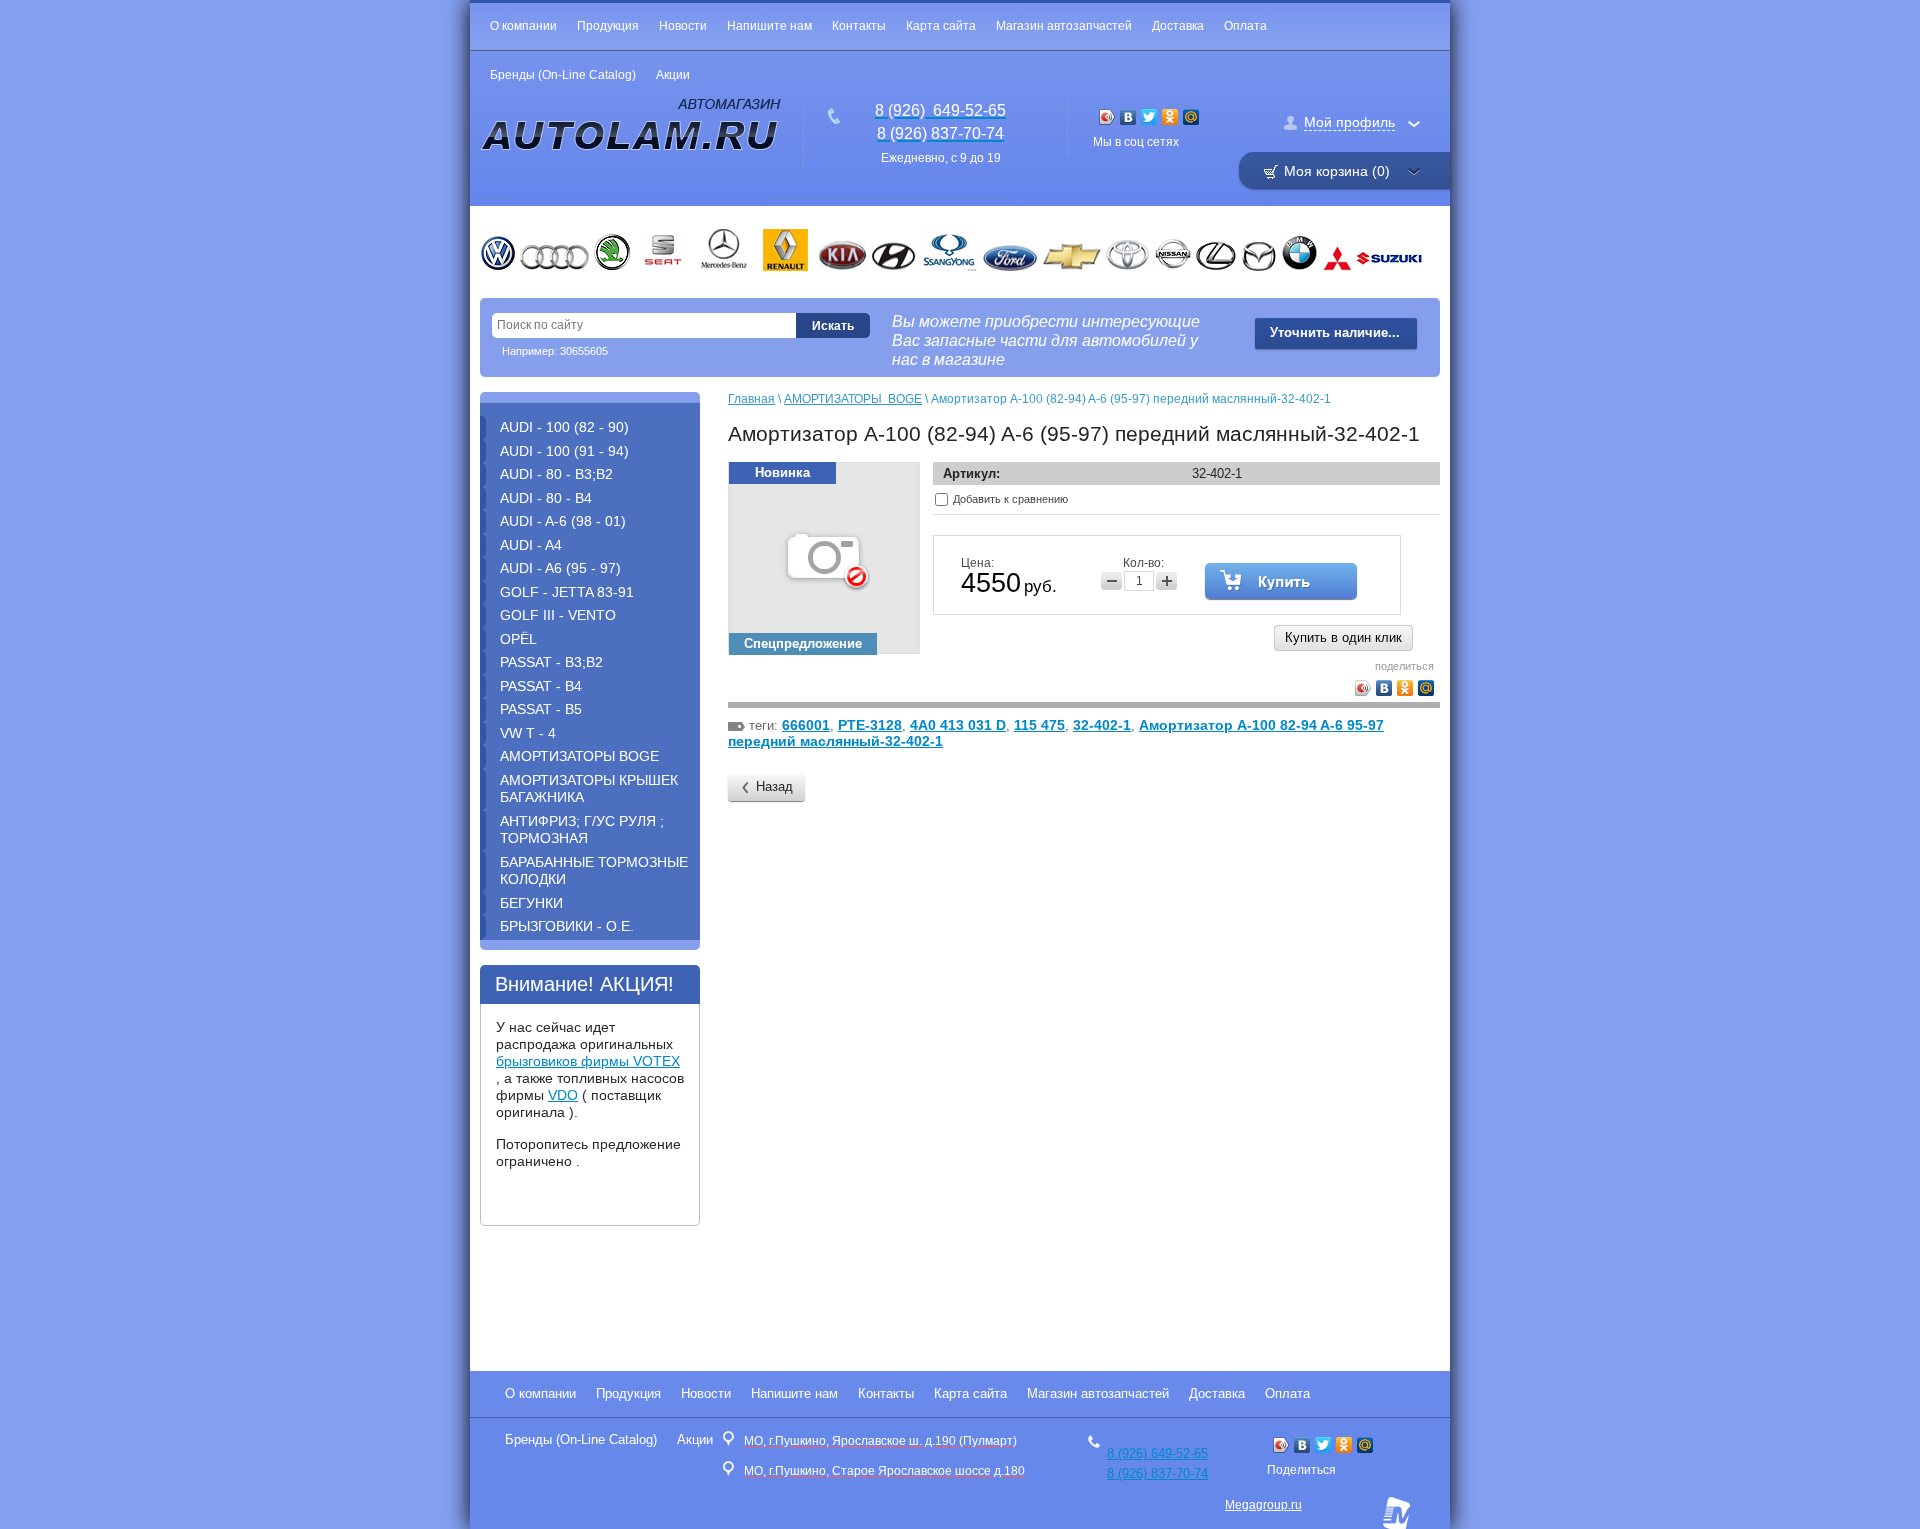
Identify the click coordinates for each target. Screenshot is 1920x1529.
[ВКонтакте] (1128, 117)
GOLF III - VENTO (558, 615)
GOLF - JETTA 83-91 (567, 592)
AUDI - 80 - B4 (546, 498)
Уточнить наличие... (1335, 332)
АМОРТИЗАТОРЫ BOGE (579, 756)
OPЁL (518, 639)
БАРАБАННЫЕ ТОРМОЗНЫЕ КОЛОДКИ (594, 871)
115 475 (1039, 725)
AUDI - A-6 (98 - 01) (563, 521)
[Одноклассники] (1170, 117)
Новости (683, 26)
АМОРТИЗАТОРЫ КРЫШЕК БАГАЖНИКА (589, 789)
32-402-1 (1102, 725)
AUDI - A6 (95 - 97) (560, 568)
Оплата (1245, 26)
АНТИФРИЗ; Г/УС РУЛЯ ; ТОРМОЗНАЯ (582, 830)
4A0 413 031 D (958, 725)
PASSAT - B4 (541, 686)
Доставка (1178, 26)
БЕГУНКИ (531, 903)
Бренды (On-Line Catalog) (563, 75)
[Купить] (1281, 581)
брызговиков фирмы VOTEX (588, 1061)
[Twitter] (1149, 117)
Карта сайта (941, 26)
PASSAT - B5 (541, 709)
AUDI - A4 (531, 545)
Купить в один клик (1343, 637)
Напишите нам (769, 26)
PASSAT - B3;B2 (551, 662)
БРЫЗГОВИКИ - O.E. (567, 926)
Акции (673, 75)
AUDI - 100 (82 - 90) (564, 427)
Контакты (859, 26)
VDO (563, 1095)
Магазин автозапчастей (1064, 26)
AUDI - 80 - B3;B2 (556, 474)
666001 (806, 725)
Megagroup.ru (1263, 1505)
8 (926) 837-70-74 (1157, 1473)
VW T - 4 (528, 733)
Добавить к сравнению (1009, 499)
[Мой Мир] (1191, 117)
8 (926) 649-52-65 (1157, 1453)
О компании (523, 26)
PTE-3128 (870, 725)
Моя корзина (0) (1337, 171)
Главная (751, 399)
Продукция (608, 26)
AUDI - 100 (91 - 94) (564, 451)
